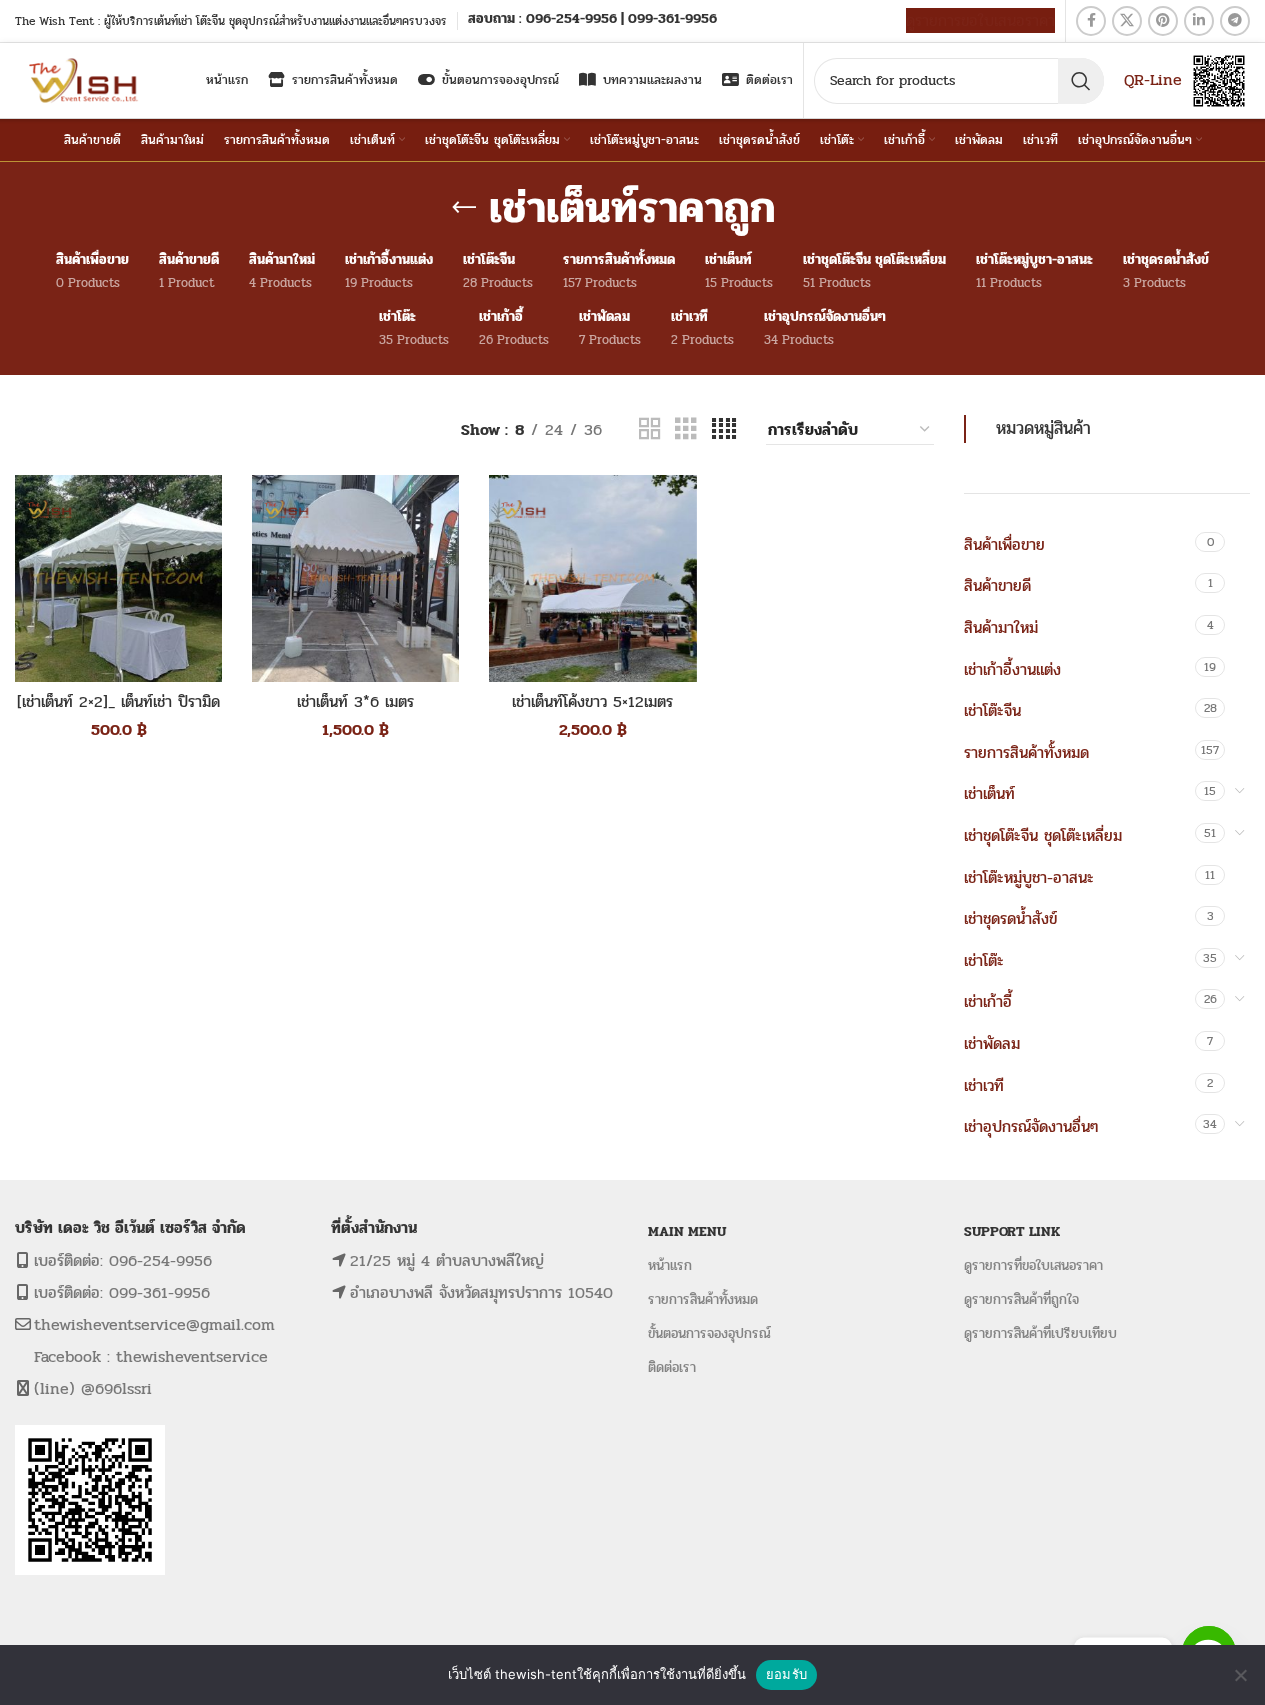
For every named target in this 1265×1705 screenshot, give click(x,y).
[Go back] (464, 208)
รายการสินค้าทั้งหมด (1026, 752)
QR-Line (1153, 79)
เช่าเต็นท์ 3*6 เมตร (355, 701)
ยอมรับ (786, 1674)
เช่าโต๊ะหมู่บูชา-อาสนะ (1029, 877)
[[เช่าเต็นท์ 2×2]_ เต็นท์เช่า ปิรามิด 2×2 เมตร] (118, 578)
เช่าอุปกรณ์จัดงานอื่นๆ (1031, 1126)
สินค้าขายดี (997, 585)
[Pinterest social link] (1163, 21)
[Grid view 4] (724, 429)
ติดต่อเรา (672, 1367)
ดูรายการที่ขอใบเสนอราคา (1033, 1265)
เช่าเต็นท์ (989, 793)
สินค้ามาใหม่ (1001, 627)
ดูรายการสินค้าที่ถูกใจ (1021, 1299)
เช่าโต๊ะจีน (992, 710)
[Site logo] (85, 79)
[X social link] (1127, 21)
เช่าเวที (984, 1085)
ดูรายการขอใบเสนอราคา (980, 20)
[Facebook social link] (1091, 21)
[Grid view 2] (650, 429)
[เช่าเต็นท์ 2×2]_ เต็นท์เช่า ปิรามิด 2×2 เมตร (118, 712)
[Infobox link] (592, 20)
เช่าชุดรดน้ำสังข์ (1010, 918)
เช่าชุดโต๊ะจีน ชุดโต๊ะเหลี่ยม (1043, 835)
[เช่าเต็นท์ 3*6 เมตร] (355, 578)
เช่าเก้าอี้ (988, 1001)
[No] (1240, 1675)
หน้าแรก (670, 1265)
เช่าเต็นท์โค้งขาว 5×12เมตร (592, 701)
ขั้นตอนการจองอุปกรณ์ (709, 1333)
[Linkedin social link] (1199, 21)
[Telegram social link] (1235, 21)
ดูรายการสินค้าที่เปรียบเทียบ (1040, 1333)
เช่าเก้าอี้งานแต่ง (1012, 669)
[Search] (1081, 81)
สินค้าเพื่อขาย (1004, 544)
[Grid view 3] (686, 429)
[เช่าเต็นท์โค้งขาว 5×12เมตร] (592, 578)
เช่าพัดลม (992, 1043)
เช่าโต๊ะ (984, 960)
